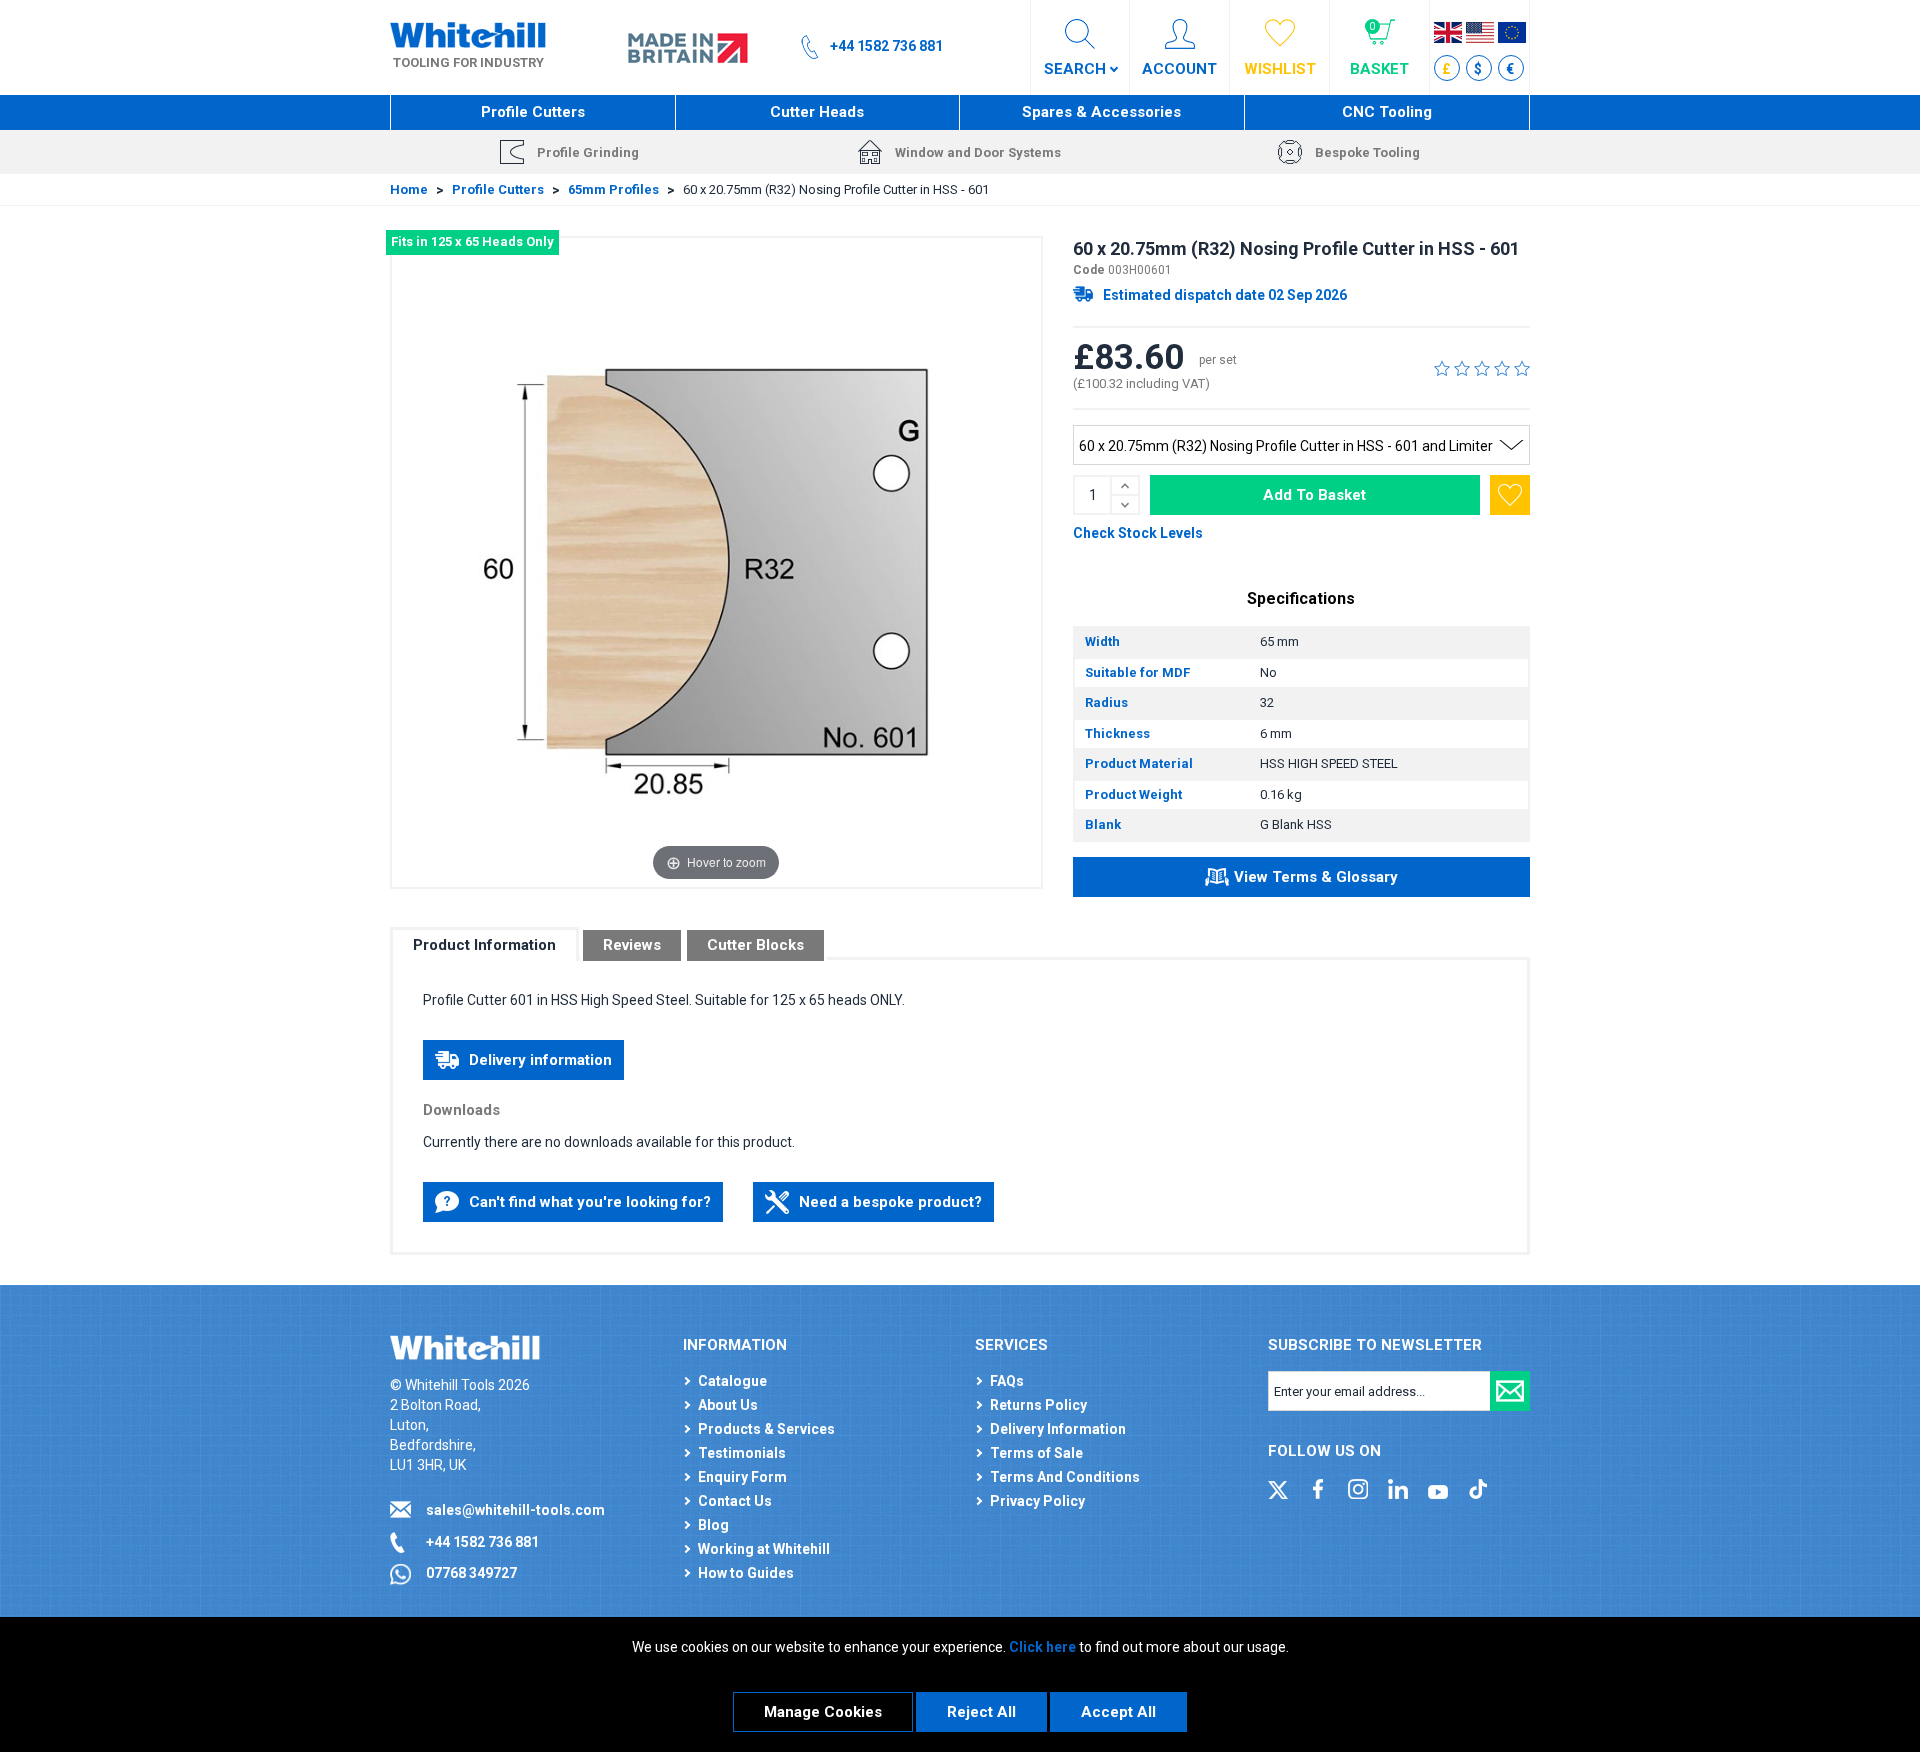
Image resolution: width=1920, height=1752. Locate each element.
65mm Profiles (613, 189)
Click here (1042, 1647)
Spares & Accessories (1101, 112)
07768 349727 (471, 1573)
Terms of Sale (1036, 1453)
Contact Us (735, 1501)
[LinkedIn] (1398, 1488)
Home (409, 189)
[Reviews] (1482, 368)
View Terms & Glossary (1316, 877)
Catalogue (732, 1381)
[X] (1278, 1488)
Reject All (981, 1712)
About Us (728, 1405)
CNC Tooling (1387, 112)
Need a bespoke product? (890, 1202)
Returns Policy (1038, 1405)
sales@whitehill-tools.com (515, 1510)
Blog (713, 1525)
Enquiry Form (742, 1477)
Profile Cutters (533, 112)
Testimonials (742, 1453)
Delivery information (540, 1060)
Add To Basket (1314, 495)
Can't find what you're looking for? (590, 1202)
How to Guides (746, 1573)
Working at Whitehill (764, 1549)
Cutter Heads (817, 112)
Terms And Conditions (1065, 1477)
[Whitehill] (468, 34)
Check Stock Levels (1138, 533)
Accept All (1118, 1712)
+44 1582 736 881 (482, 1542)
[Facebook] (1318, 1488)
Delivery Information (1058, 1429)
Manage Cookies (823, 1712)
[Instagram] (1358, 1488)
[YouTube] (1438, 1488)
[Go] (1510, 1391)
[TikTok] (1478, 1488)
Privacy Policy (1037, 1501)
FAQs (1007, 1381)
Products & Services (766, 1429)
